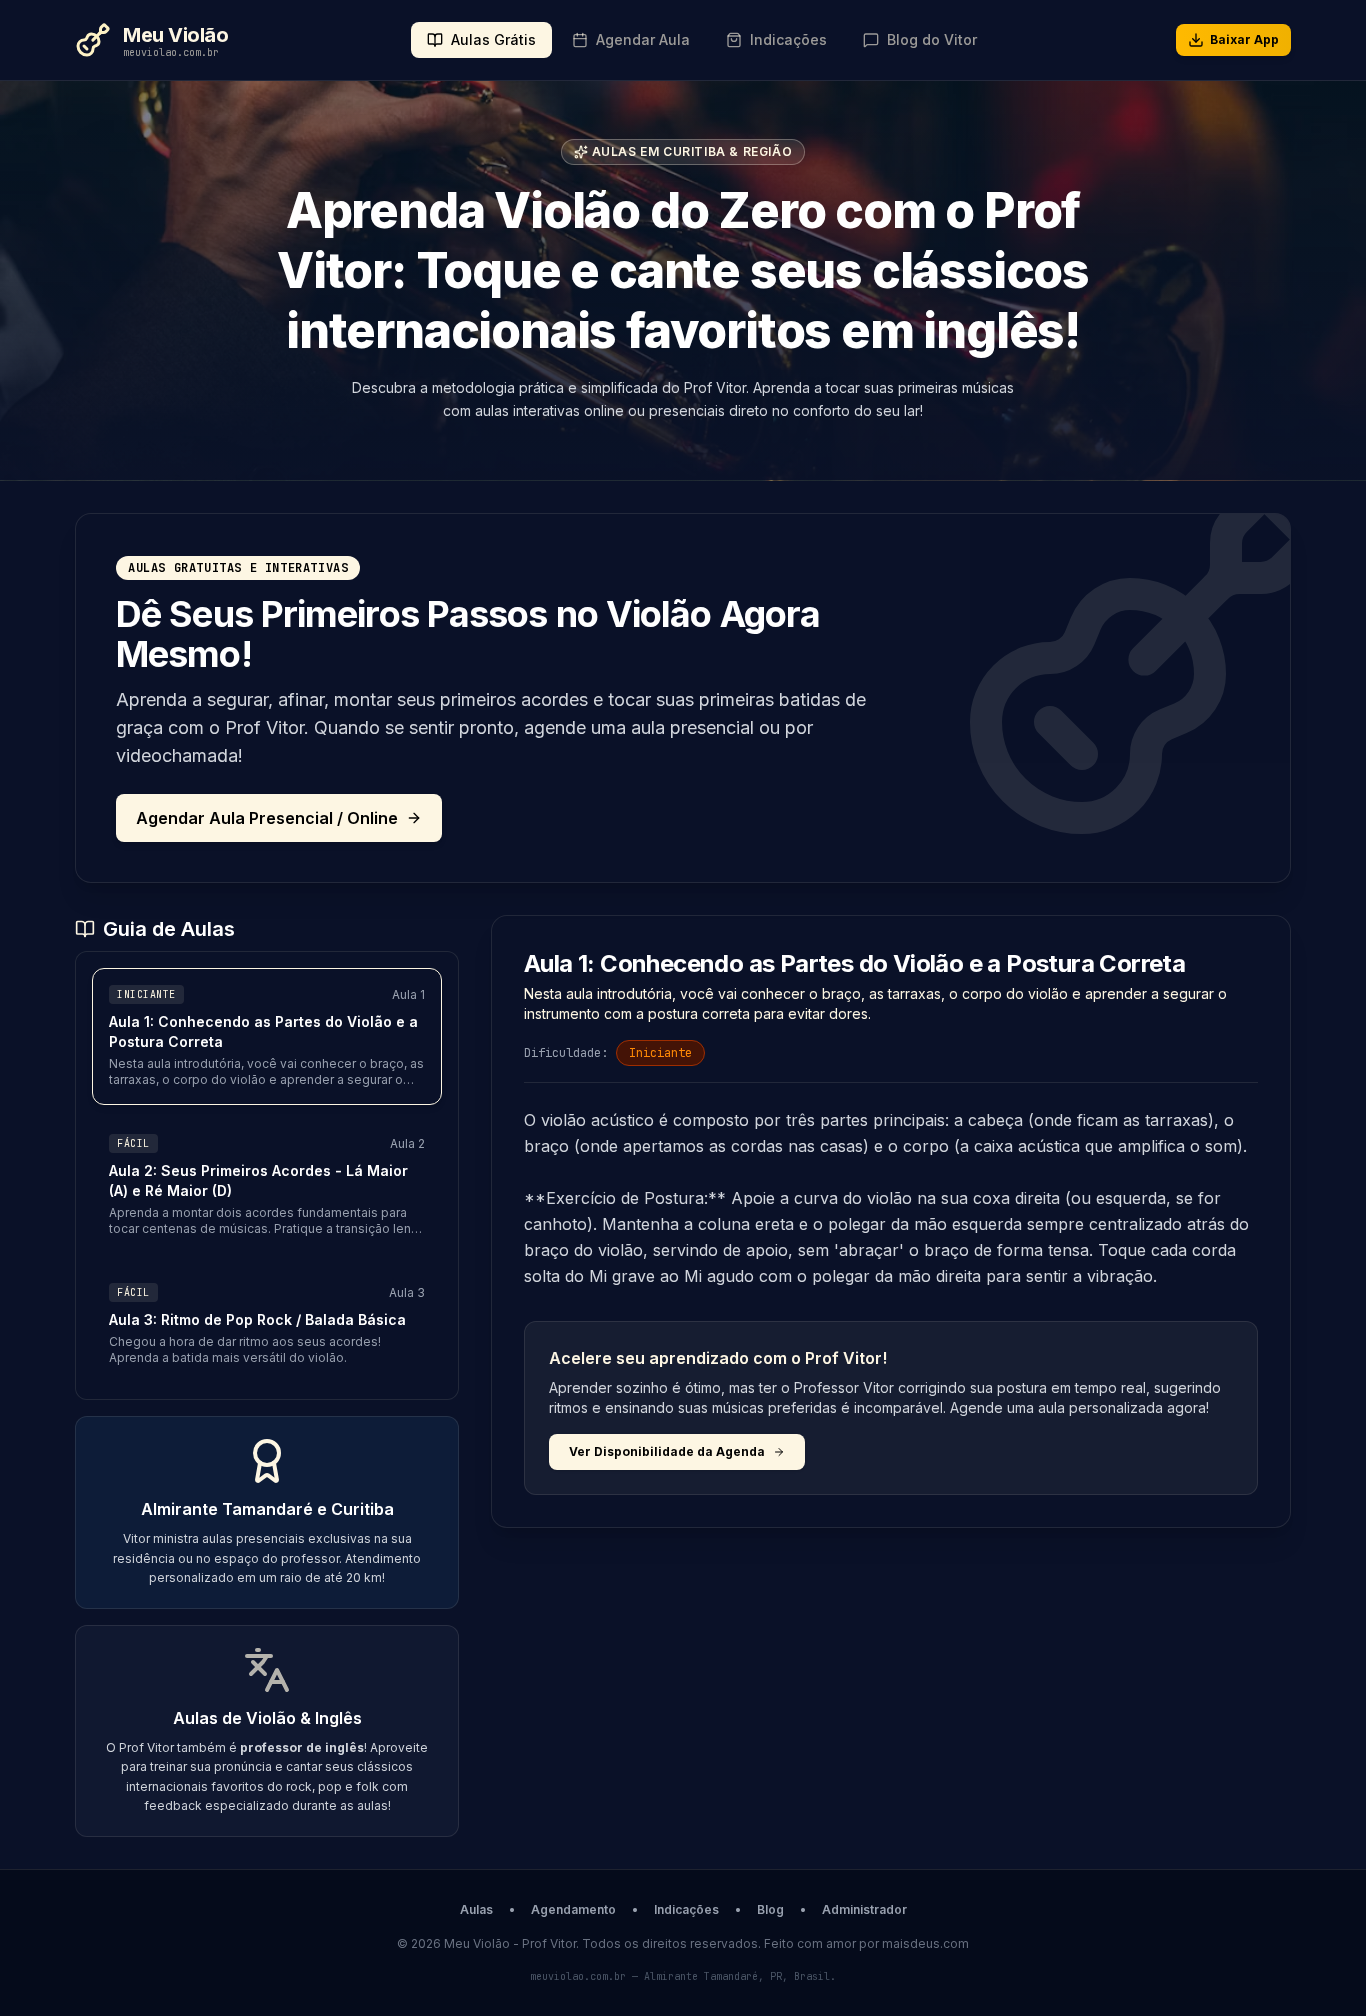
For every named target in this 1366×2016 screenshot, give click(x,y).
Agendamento (573, 1909)
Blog (770, 1909)
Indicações (686, 1909)
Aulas (476, 1909)
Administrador (864, 1909)
